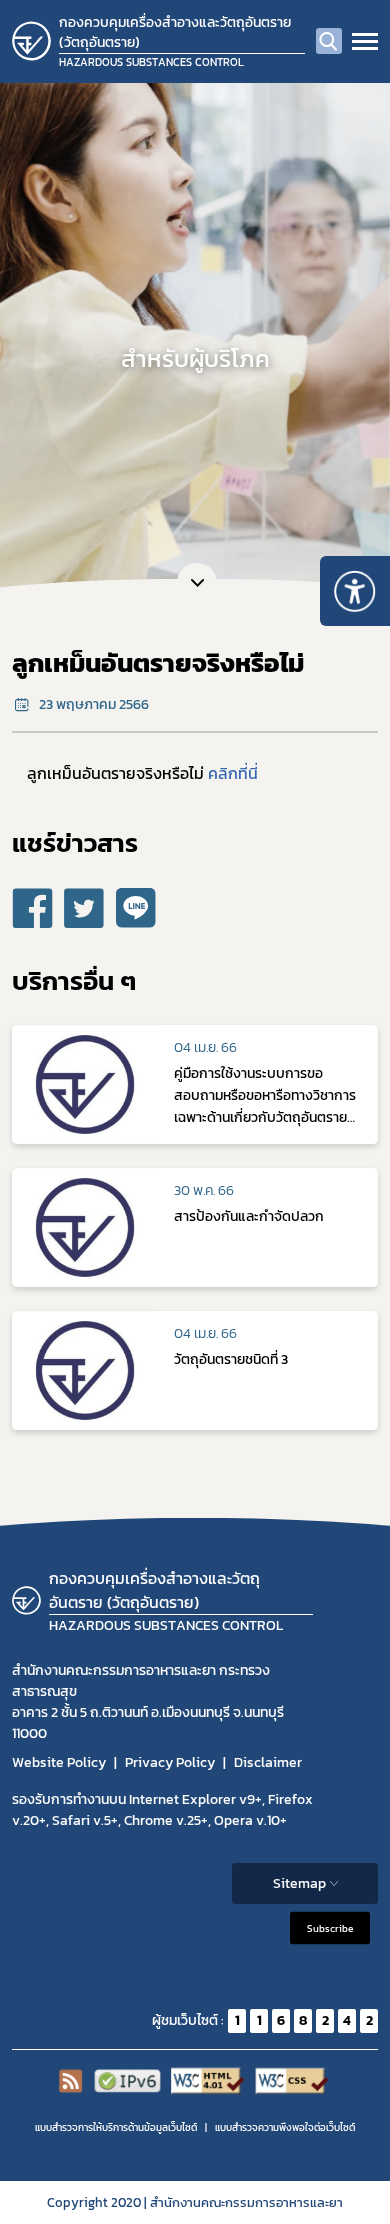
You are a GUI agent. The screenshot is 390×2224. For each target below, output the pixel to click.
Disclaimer (268, 1762)
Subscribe (330, 1927)
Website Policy (59, 1762)
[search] (329, 41)
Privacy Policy (170, 1762)
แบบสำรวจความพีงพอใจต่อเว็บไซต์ (285, 2127)
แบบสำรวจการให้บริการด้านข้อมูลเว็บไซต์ (116, 2127)
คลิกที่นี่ (233, 773)
